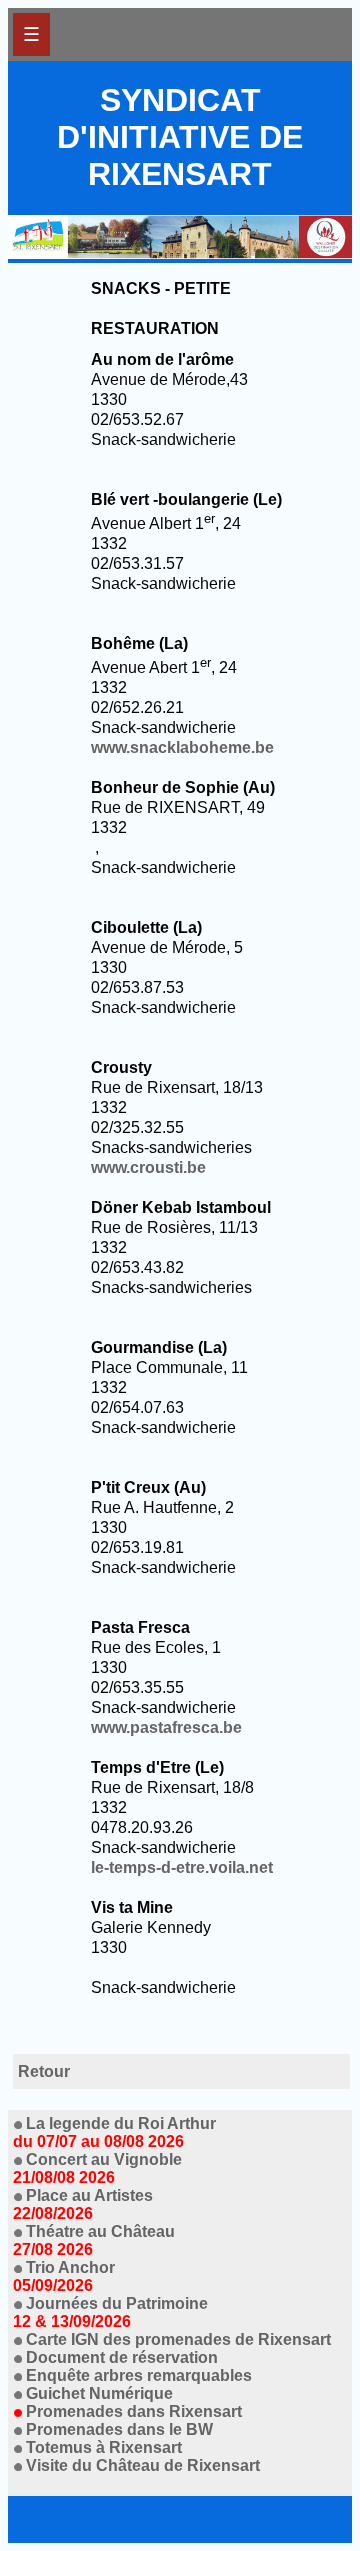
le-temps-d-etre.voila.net (182, 1867)
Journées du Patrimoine (110, 2312)
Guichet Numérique (99, 2393)
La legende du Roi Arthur (114, 2132)
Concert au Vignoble (97, 2168)
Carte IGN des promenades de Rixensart (178, 2339)
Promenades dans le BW (119, 2429)
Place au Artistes (83, 2204)
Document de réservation (122, 2357)
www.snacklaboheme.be (182, 747)
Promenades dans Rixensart (134, 2411)
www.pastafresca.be (166, 1727)
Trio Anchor (64, 2276)
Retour (44, 2071)
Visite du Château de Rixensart (143, 2465)
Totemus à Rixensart (104, 2447)
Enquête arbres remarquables (139, 2375)
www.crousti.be (148, 1167)
